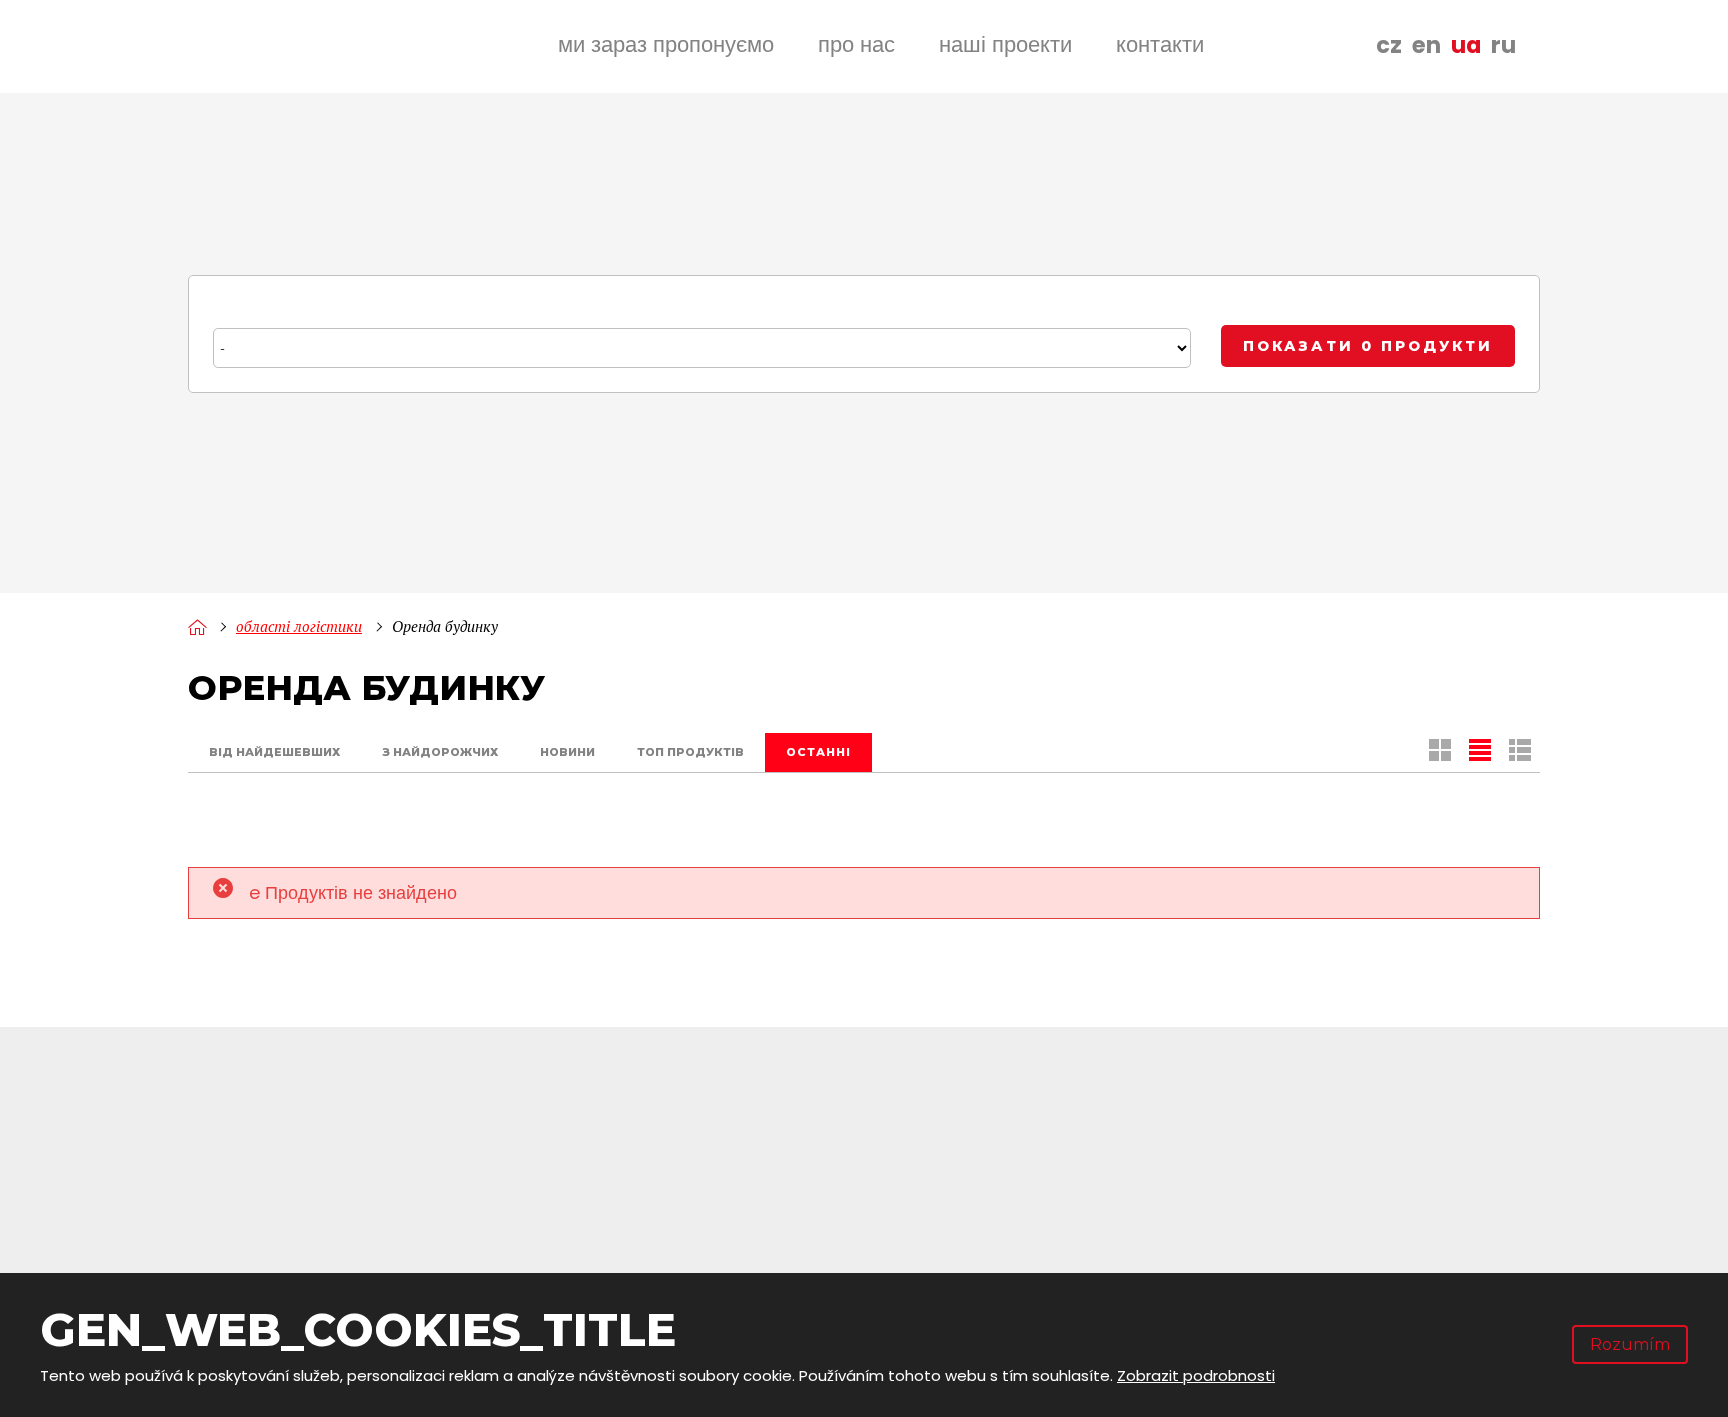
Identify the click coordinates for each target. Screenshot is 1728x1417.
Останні (818, 752)
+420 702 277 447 (370, 1177)
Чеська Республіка (667, 1178)
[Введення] (197, 626)
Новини (567, 752)
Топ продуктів (690, 752)
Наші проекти (1005, 44)
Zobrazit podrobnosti (1196, 1375)
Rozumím (1630, 1344)
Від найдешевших (274, 752)
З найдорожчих (440, 752)
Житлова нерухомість (1259, 1213)
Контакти (1160, 44)
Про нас (856, 44)
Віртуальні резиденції (1261, 1247)
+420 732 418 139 (366, 1151)
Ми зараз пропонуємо (666, 44)
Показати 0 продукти (1368, 346)
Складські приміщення (1267, 1178)
